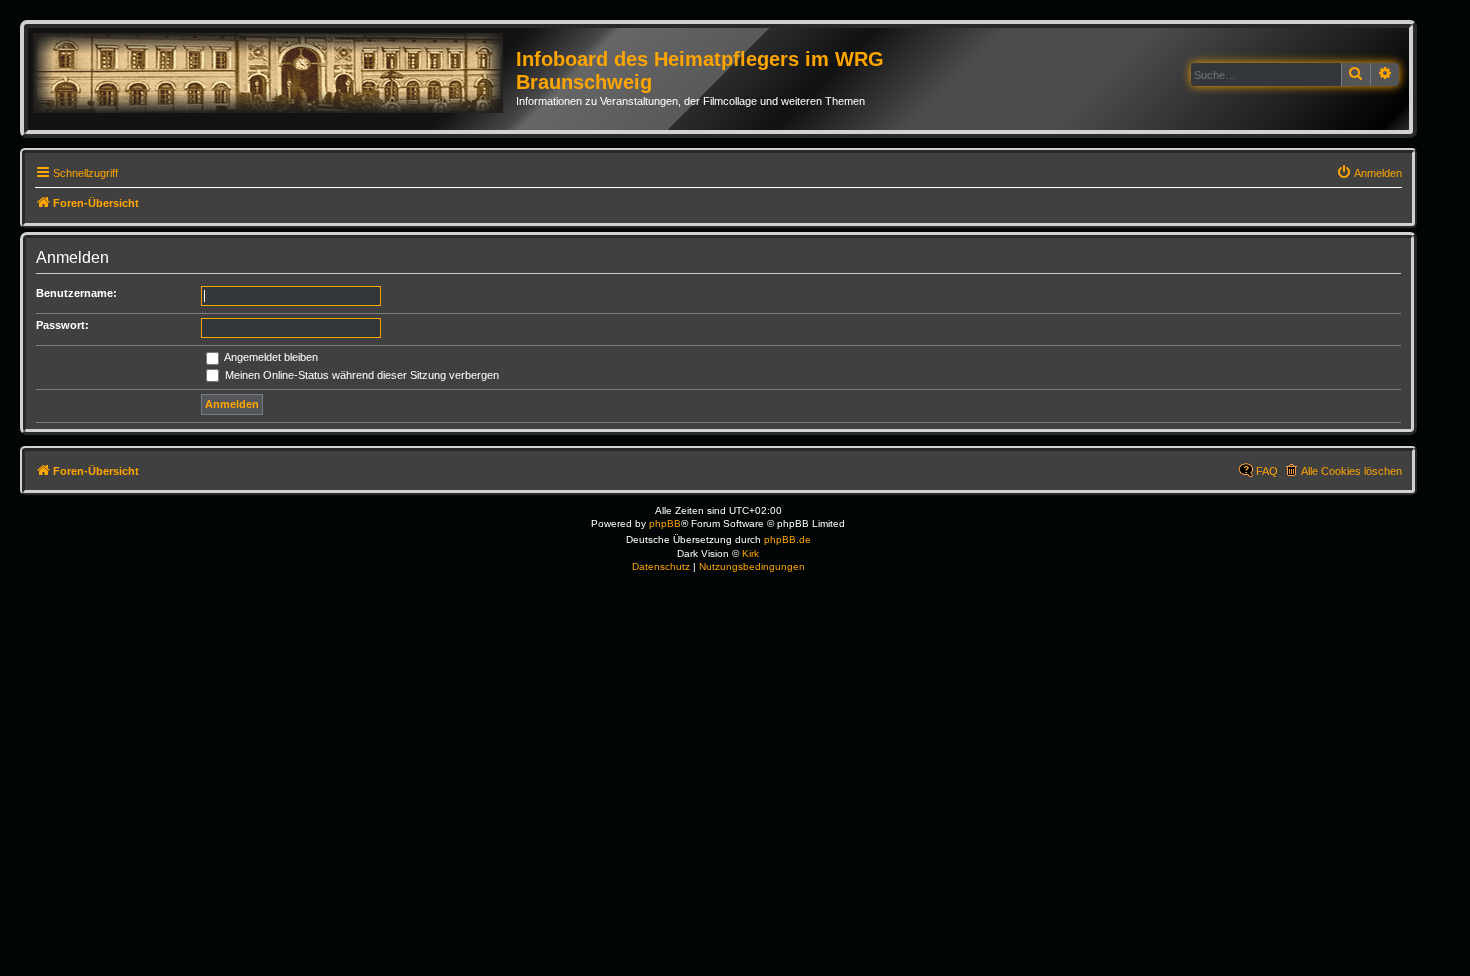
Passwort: (62, 325)
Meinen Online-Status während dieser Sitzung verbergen (360, 375)
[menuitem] (1369, 173)
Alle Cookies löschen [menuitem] (1351, 471)
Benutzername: (76, 293)
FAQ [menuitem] (1267, 471)
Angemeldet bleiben (270, 357)
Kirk (750, 553)
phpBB (665, 523)
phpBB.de (787, 539)
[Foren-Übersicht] (274, 74)
